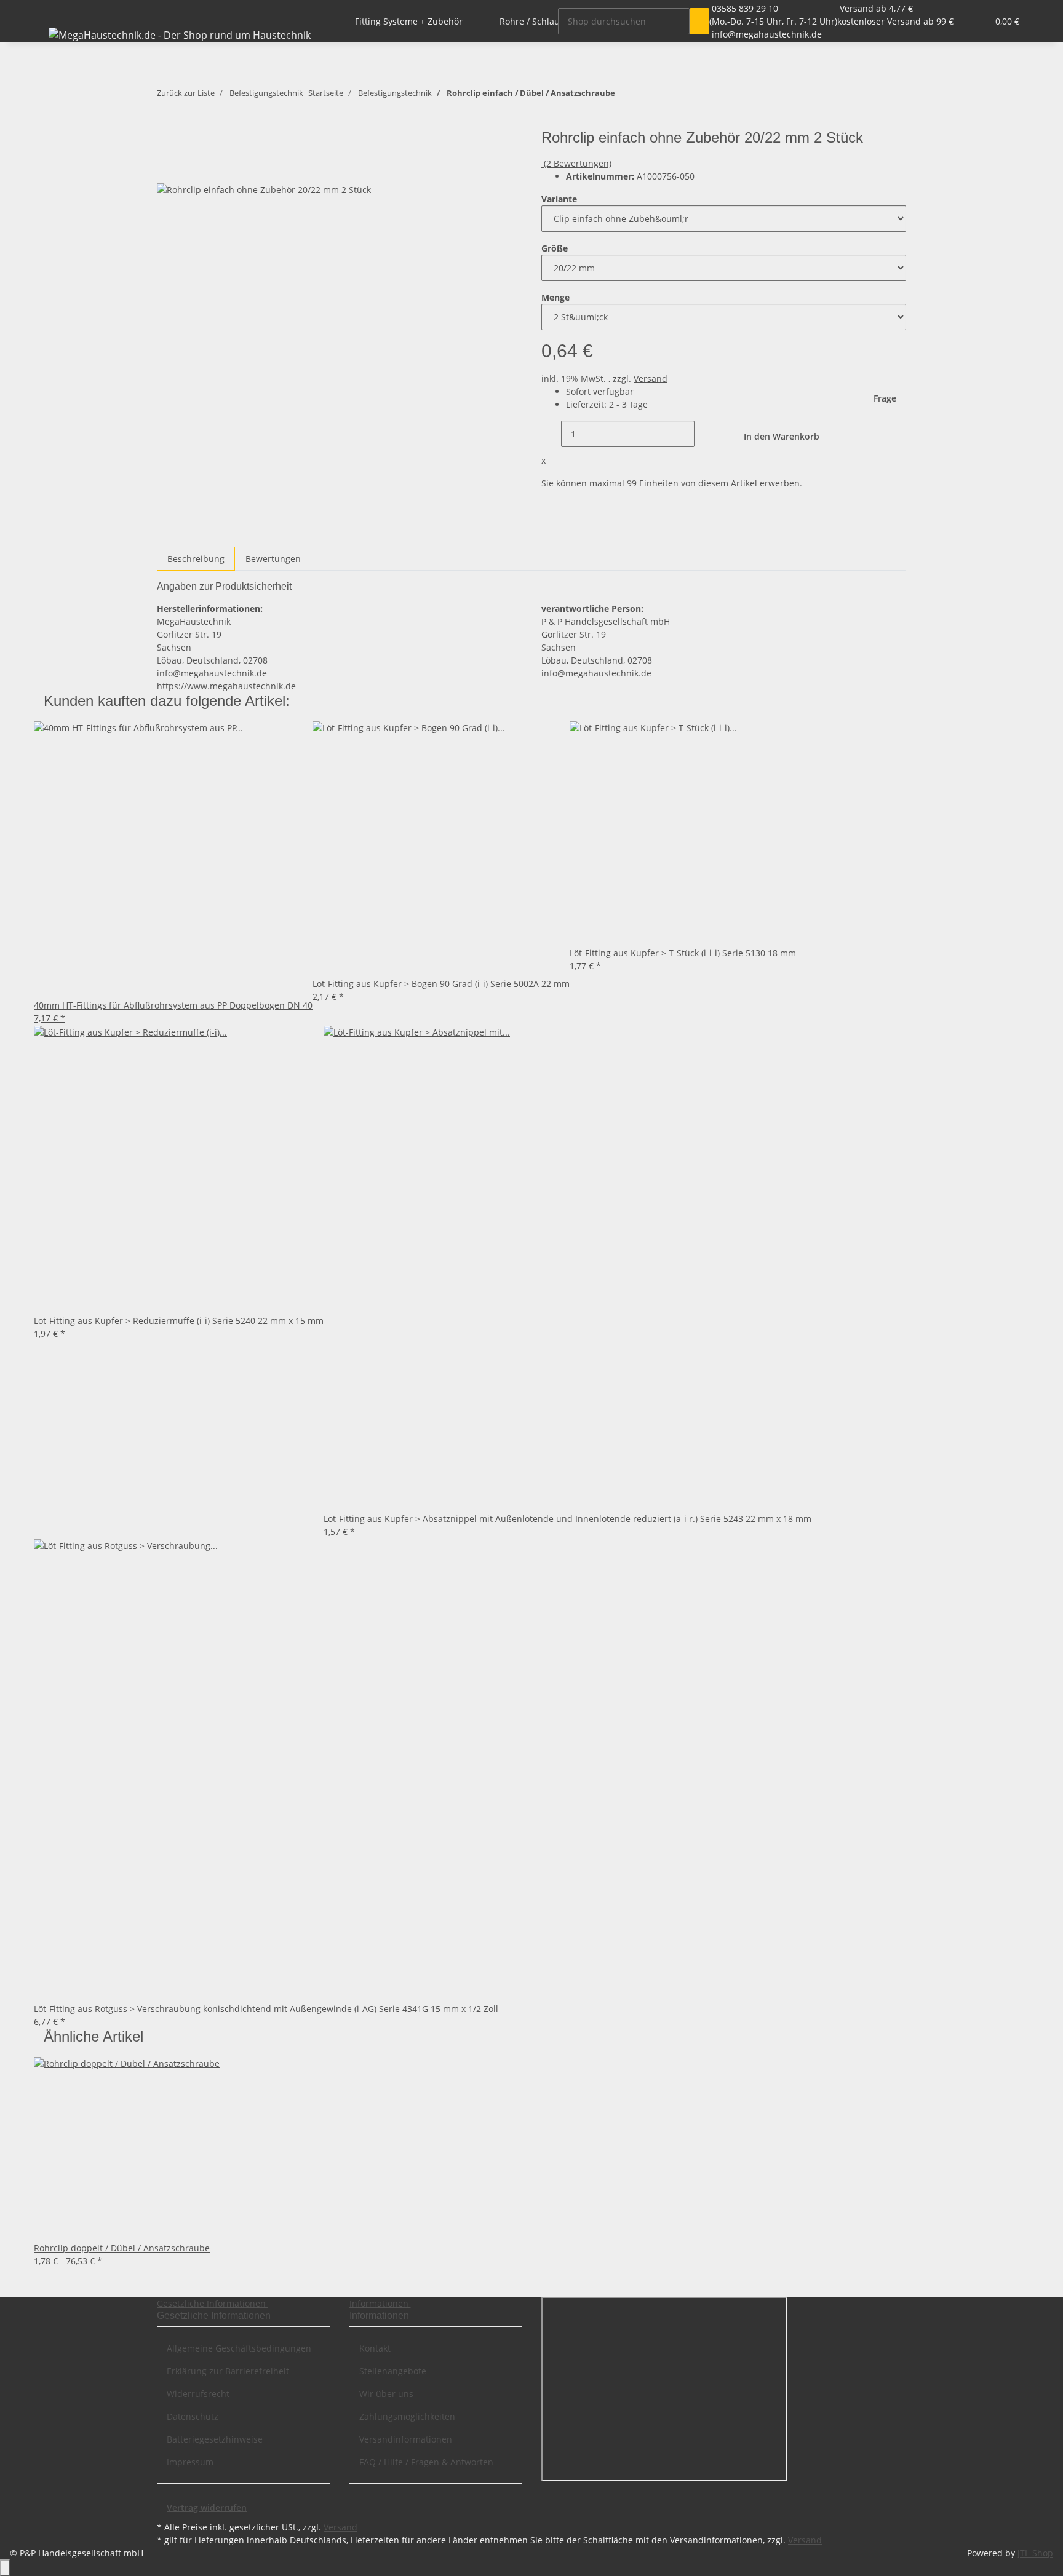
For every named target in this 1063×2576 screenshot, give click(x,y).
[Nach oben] (5, 2568)
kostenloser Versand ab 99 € (895, 21)
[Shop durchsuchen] (699, 21)
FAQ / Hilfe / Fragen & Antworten (426, 2462)
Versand (651, 378)
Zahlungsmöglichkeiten (407, 2416)
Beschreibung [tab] (196, 559)
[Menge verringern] (551, 434)
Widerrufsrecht (198, 2394)
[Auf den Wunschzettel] (189, 169)
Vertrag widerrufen (207, 2507)
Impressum (190, 2462)
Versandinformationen (406, 2439)
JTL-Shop (1035, 2553)
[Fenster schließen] (167, 142)
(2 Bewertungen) (578, 163)
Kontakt (375, 2348)
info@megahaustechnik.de (767, 34)
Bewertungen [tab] (273, 559)
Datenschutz (193, 2416)
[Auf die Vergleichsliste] (167, 169)
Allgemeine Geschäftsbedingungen (239, 2348)
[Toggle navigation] (49, 10)
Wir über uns (386, 2394)
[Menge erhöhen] (704, 434)
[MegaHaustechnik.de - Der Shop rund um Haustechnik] (180, 35)
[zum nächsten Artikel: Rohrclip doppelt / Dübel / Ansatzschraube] (647, 96)
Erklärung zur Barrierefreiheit (228, 2371)
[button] (954, 21)
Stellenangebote (393, 2371)
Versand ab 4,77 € (876, 8)
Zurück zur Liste (186, 93)
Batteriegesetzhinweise (215, 2439)
